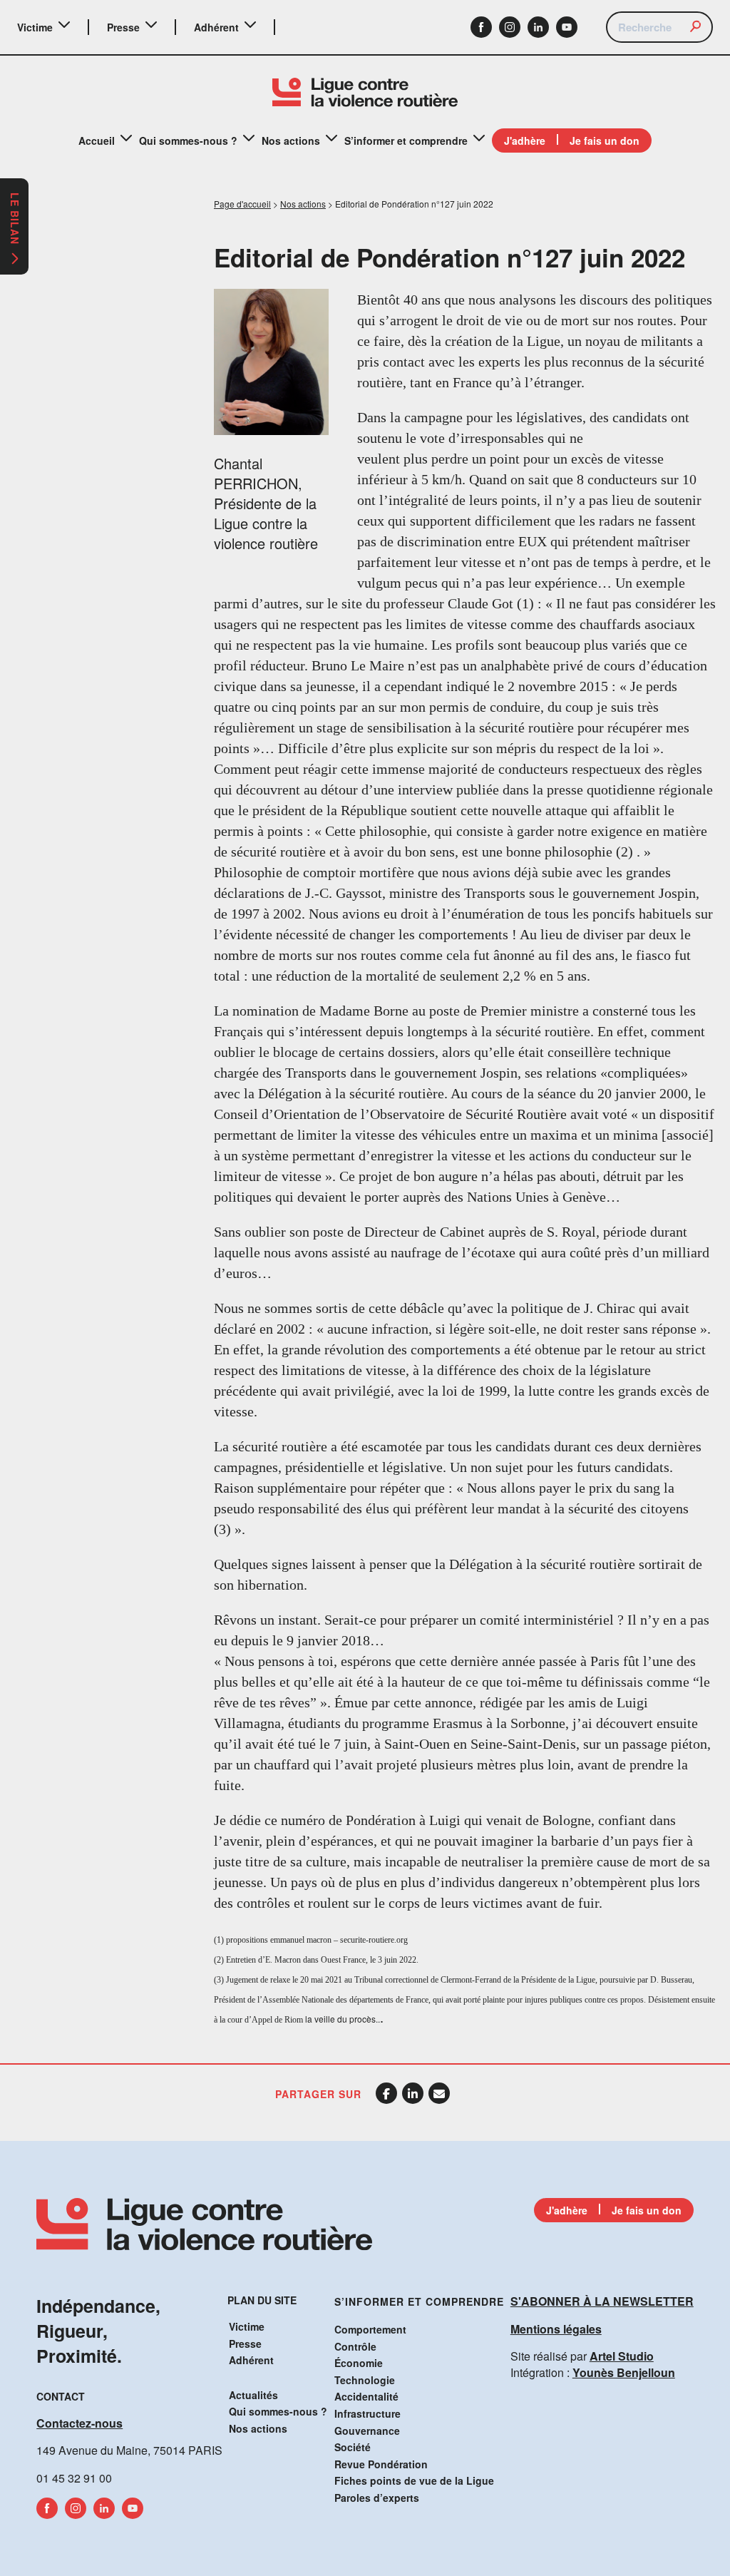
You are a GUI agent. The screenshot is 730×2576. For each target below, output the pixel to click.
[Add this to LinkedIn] (413, 2093)
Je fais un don (605, 140)
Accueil (97, 140)
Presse (123, 27)
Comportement (370, 2329)
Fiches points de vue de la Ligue (414, 2480)
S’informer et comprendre (406, 140)
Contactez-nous (79, 2423)
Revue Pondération (381, 2464)
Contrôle (355, 2346)
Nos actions (291, 140)
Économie (359, 2363)
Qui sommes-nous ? (188, 140)
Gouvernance (367, 2431)
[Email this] (439, 2093)
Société (353, 2447)
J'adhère (525, 140)
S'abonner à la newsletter (602, 2301)
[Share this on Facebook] (386, 2093)
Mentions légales (556, 2329)
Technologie (365, 2380)
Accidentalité (366, 2396)
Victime (35, 27)
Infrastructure (367, 2413)
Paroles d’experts (377, 2498)
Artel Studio (622, 2356)
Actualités (253, 2395)
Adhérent (216, 27)
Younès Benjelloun (624, 2372)
